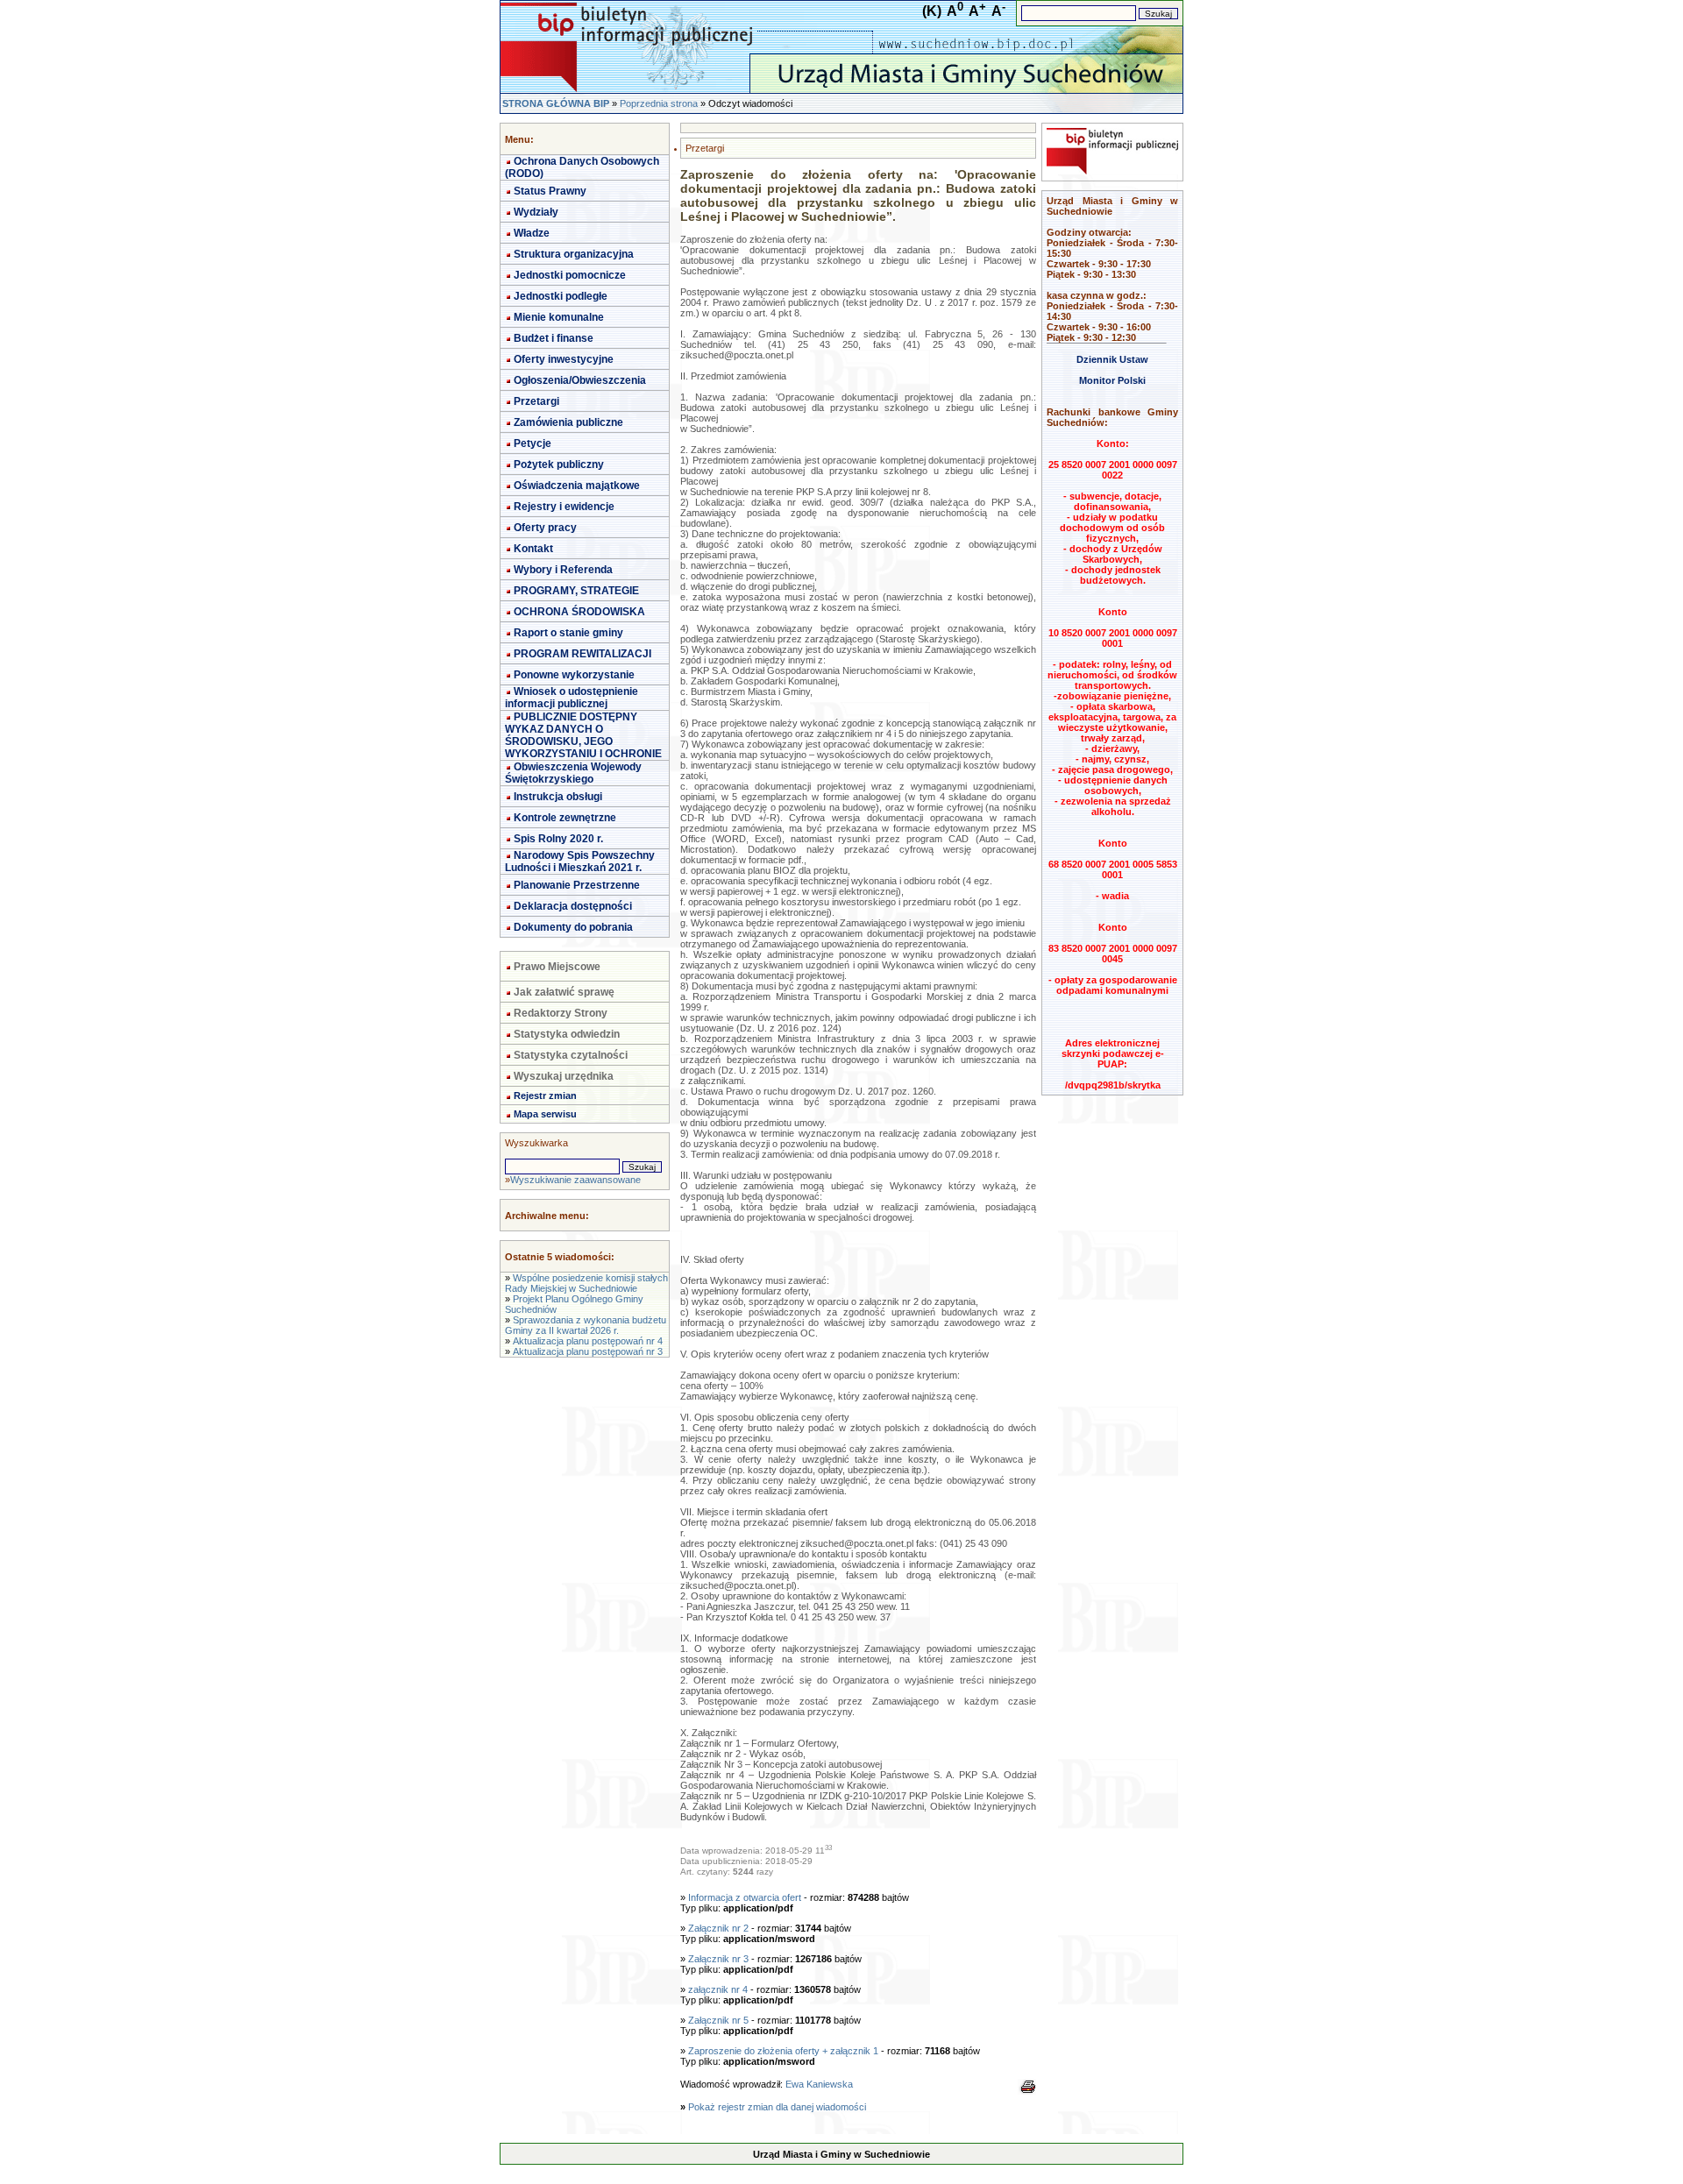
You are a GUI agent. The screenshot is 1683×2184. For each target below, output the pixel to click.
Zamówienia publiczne (568, 422)
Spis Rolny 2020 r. (558, 839)
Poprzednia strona (659, 103)
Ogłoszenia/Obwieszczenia (580, 380)
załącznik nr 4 (718, 1989)
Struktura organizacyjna (574, 254)
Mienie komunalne (559, 317)
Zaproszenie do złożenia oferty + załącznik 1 (783, 2051)
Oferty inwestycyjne (564, 359)
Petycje (533, 443)
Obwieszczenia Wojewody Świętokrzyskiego (573, 773)
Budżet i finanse (554, 338)
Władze (532, 233)
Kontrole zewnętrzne (565, 818)
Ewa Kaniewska (819, 2084)
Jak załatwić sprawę (564, 992)
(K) (932, 11)
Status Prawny (550, 191)
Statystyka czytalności (571, 1055)
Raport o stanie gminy (568, 633)
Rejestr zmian (545, 1096)
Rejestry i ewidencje (564, 507)
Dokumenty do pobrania (573, 927)
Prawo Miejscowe (557, 967)
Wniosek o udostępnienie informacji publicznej (572, 698)
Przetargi (536, 401)
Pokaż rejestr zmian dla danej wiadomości (777, 2107)
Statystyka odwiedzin (567, 1034)
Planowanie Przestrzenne (577, 885)
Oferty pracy (545, 528)
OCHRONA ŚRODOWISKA (579, 612)
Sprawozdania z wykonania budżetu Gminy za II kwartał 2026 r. (586, 1325)
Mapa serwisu (545, 1114)
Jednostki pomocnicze (570, 275)
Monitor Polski (1112, 380)
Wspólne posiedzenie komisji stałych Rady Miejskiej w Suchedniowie (586, 1283)
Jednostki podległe (561, 296)
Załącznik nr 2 (720, 1928)
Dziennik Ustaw (1112, 359)
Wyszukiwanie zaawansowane (575, 1180)
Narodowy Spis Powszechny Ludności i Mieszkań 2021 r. (580, 862)
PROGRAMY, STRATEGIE (576, 591)
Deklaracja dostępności (573, 906)
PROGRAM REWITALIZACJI (582, 654)
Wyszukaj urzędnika (564, 1076)
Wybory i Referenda (563, 570)
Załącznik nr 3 (720, 1959)
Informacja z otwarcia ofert (746, 1897)
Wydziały (536, 212)
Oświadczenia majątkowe (577, 486)
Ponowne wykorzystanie (574, 675)
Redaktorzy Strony (561, 1013)
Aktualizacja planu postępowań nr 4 (588, 1341)
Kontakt (533, 549)
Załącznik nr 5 (720, 2020)
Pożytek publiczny (559, 464)
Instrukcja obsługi (558, 797)
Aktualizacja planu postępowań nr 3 (588, 1351)
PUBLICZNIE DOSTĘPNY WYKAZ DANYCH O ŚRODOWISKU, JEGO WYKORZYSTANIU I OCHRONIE (583, 735)
